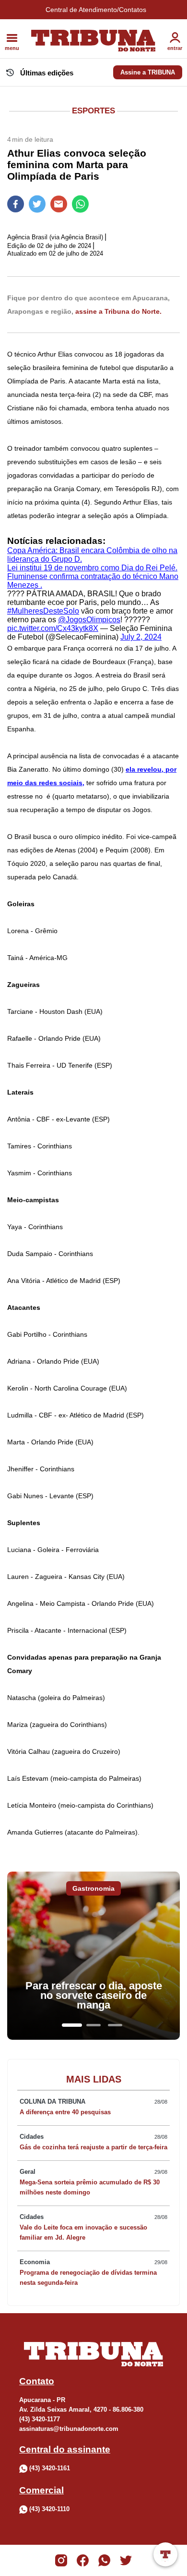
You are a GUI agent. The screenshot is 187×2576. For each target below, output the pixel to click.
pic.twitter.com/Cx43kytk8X (53, 628)
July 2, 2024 (141, 637)
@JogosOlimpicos (89, 620)
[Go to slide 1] (72, 2025)
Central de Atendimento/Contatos (96, 10)
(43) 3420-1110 (49, 2509)
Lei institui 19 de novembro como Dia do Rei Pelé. (92, 568)
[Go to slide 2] (93, 2025)
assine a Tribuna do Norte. (118, 311)
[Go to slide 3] (115, 2025)
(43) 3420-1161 (50, 2468)
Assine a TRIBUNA (148, 72)
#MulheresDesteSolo (43, 611)
